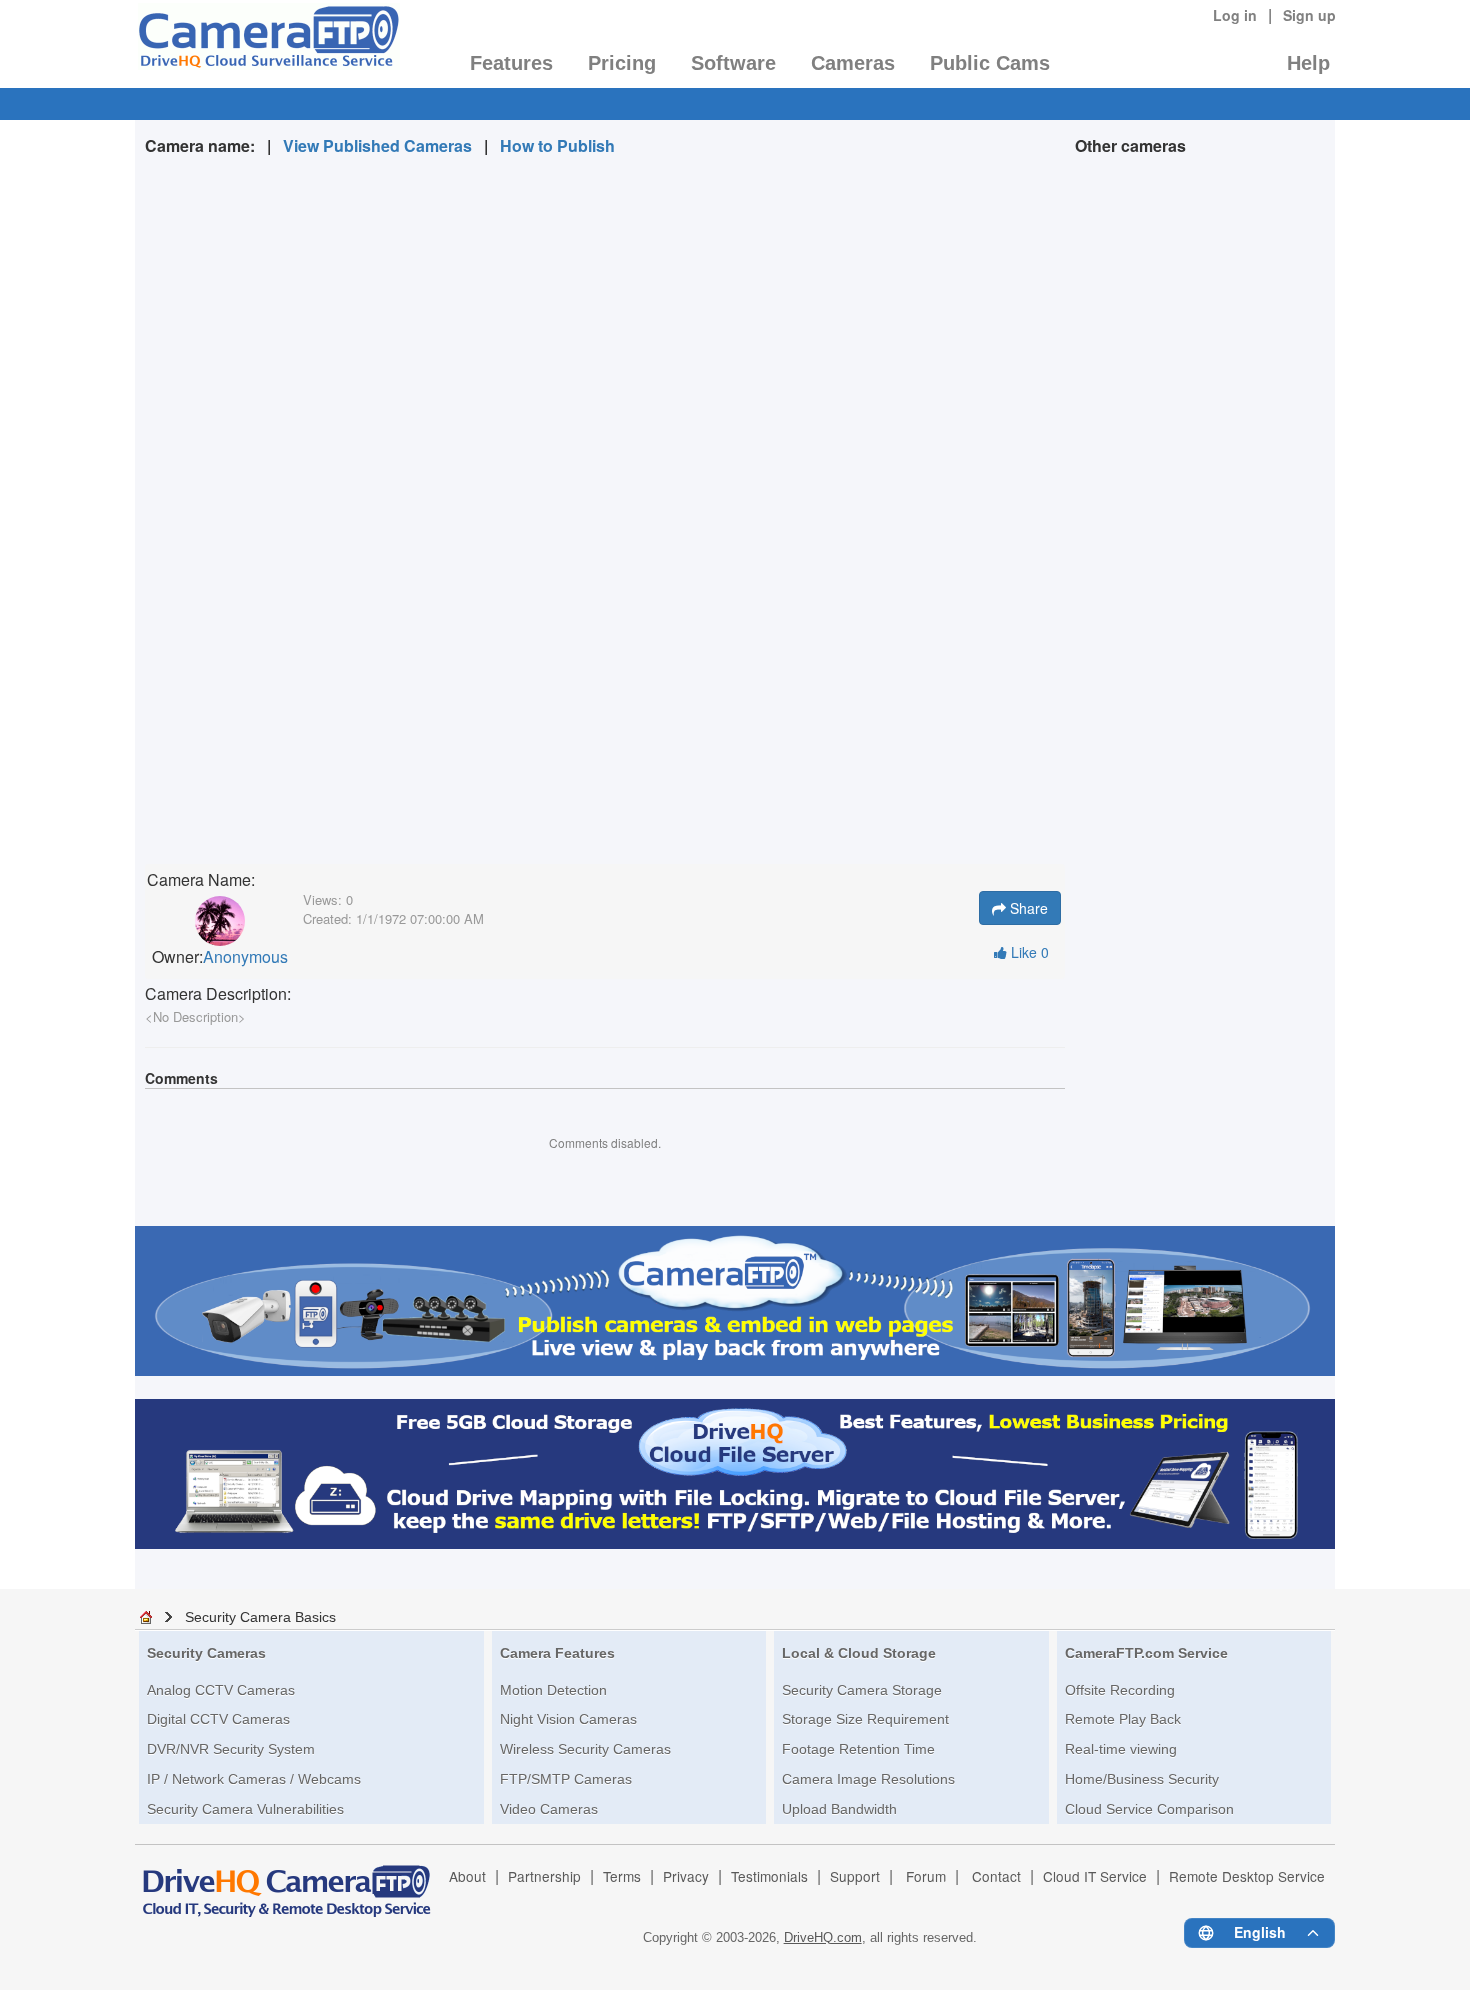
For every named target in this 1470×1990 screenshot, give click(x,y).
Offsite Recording (1120, 1690)
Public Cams (990, 63)
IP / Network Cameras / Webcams (254, 1779)
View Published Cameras (377, 145)
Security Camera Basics (260, 1617)
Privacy (686, 1876)
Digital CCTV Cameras (218, 1719)
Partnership (544, 1876)
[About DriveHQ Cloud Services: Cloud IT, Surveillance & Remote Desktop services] (287, 1882)
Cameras (853, 63)
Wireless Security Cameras (585, 1749)
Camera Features (557, 1653)
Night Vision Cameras (568, 1719)
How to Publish (557, 145)
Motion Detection (553, 1690)
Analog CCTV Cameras (221, 1690)
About (467, 1876)
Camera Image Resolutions (868, 1779)
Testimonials (769, 1876)
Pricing (622, 63)
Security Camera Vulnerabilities (245, 1809)
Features (511, 63)
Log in (1235, 15)
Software (733, 63)
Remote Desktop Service (1247, 1876)
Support (855, 1876)
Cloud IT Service (1095, 1876)
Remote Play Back (1123, 1719)
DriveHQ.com (823, 1937)
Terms (622, 1876)
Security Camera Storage (862, 1690)
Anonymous (245, 957)
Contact (996, 1876)
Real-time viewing (1121, 1749)
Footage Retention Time (858, 1749)
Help (1308, 63)
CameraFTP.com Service (1146, 1653)
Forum (926, 1876)
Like (1028, 952)
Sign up (1309, 15)
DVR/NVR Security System (231, 1749)
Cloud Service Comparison (1149, 1809)
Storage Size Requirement (865, 1719)
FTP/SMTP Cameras (566, 1779)
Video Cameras (549, 1809)
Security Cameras (206, 1653)
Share (1027, 908)
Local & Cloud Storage (859, 1653)
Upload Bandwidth (839, 1809)
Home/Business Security (1142, 1779)
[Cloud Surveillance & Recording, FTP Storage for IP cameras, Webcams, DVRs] (267, 43)
